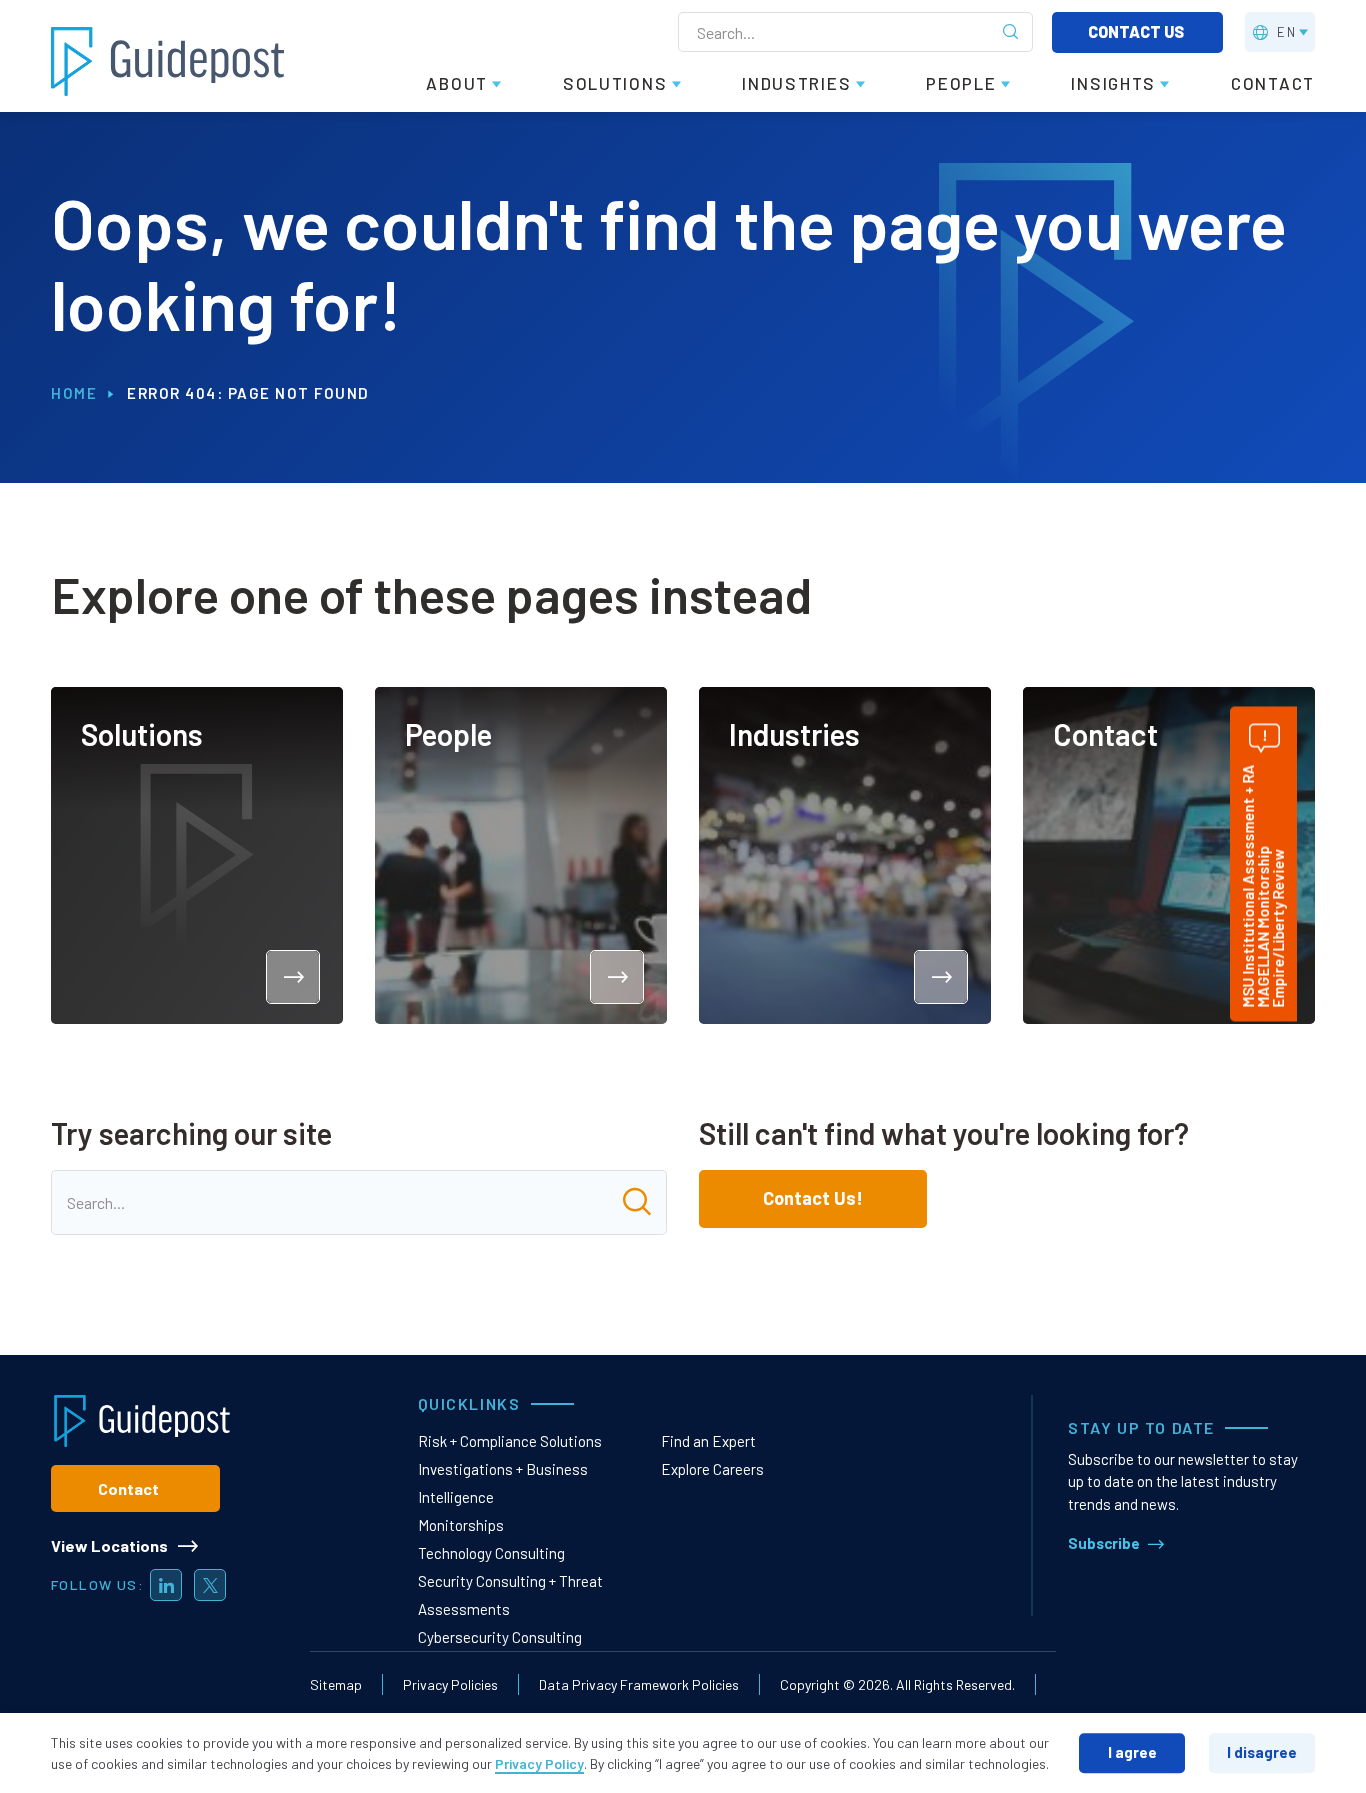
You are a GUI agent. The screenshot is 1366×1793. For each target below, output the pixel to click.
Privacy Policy (539, 1763)
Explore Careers (712, 1469)
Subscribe (1104, 1543)
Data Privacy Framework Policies (639, 1684)
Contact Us (1137, 31)
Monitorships (461, 1525)
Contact (128, 1488)
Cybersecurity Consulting (500, 1637)
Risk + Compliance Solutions (510, 1441)
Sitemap (336, 1684)
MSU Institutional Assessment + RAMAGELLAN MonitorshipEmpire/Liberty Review (1263, 885)
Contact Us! (813, 1198)
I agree (1132, 1752)
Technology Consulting (491, 1553)
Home (74, 393)
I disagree (1262, 1752)
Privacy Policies (450, 1684)
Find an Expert (708, 1441)
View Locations (109, 1545)
